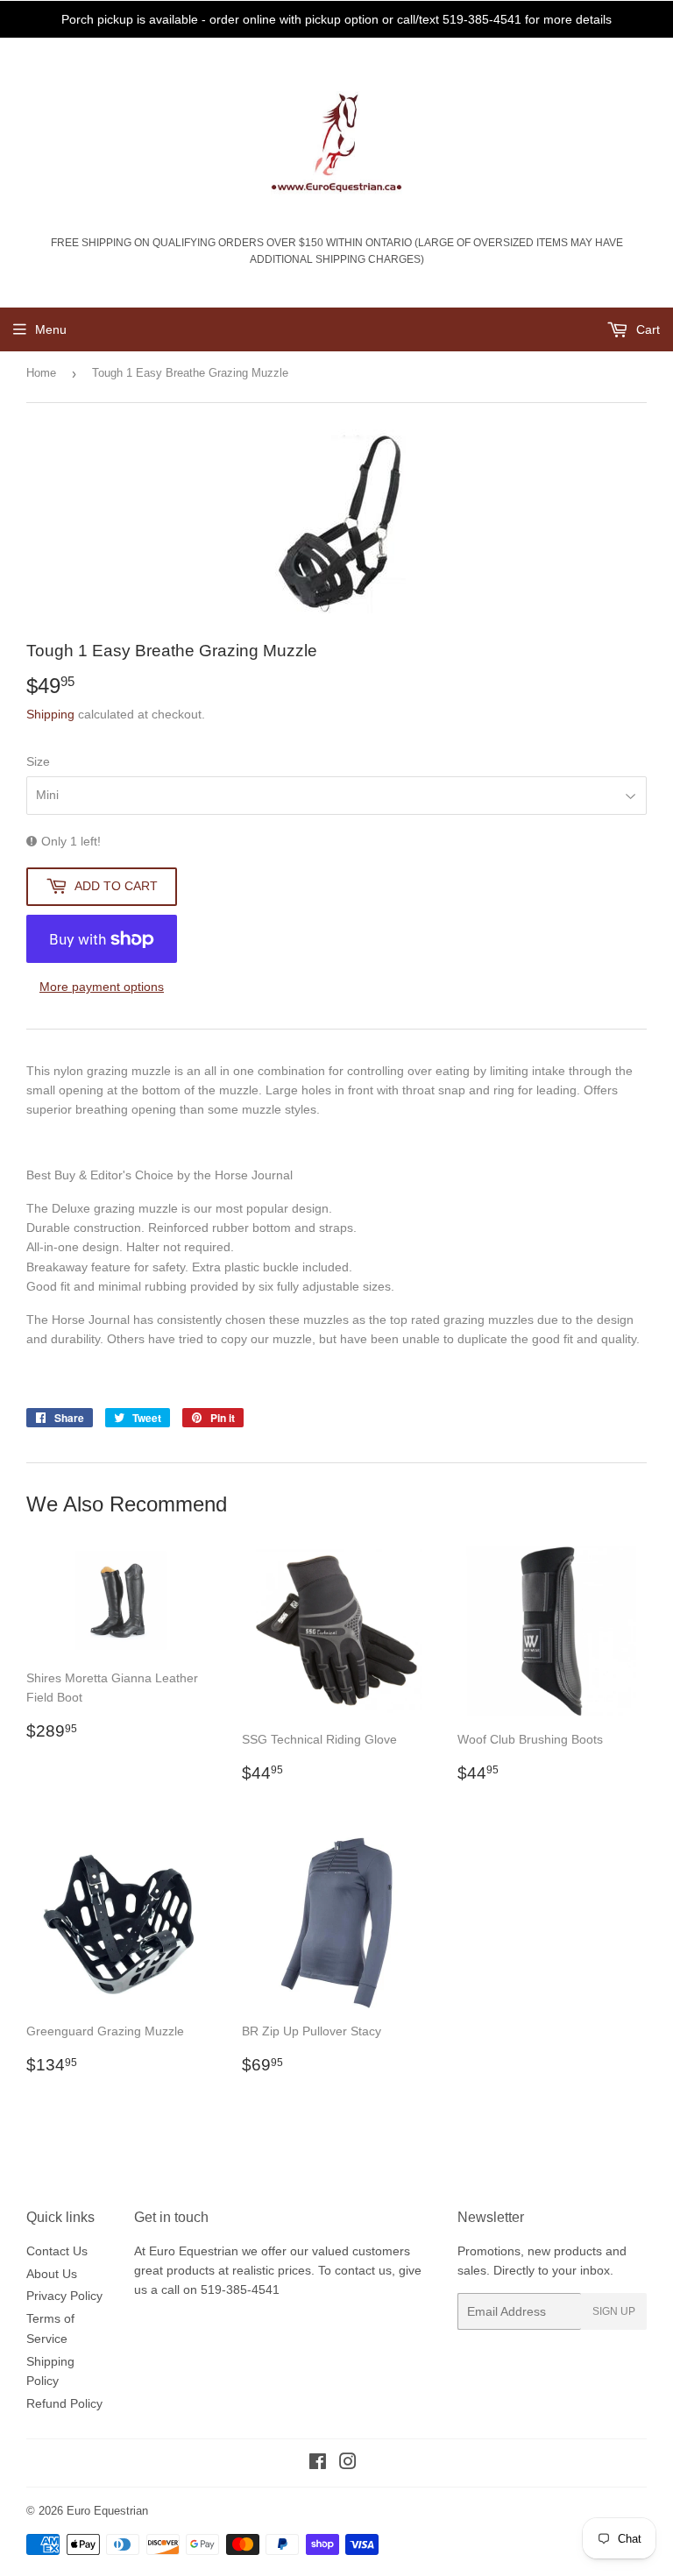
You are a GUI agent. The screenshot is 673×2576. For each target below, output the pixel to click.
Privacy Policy (64, 2296)
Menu (51, 329)
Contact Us (57, 2251)
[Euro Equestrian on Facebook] (318, 2464)
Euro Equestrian (107, 2511)
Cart (646, 329)
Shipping (50, 714)
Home (41, 373)
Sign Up (614, 2311)
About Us (52, 2274)
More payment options (102, 987)
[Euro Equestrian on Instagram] (348, 2464)
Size (38, 761)
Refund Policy (64, 2403)
